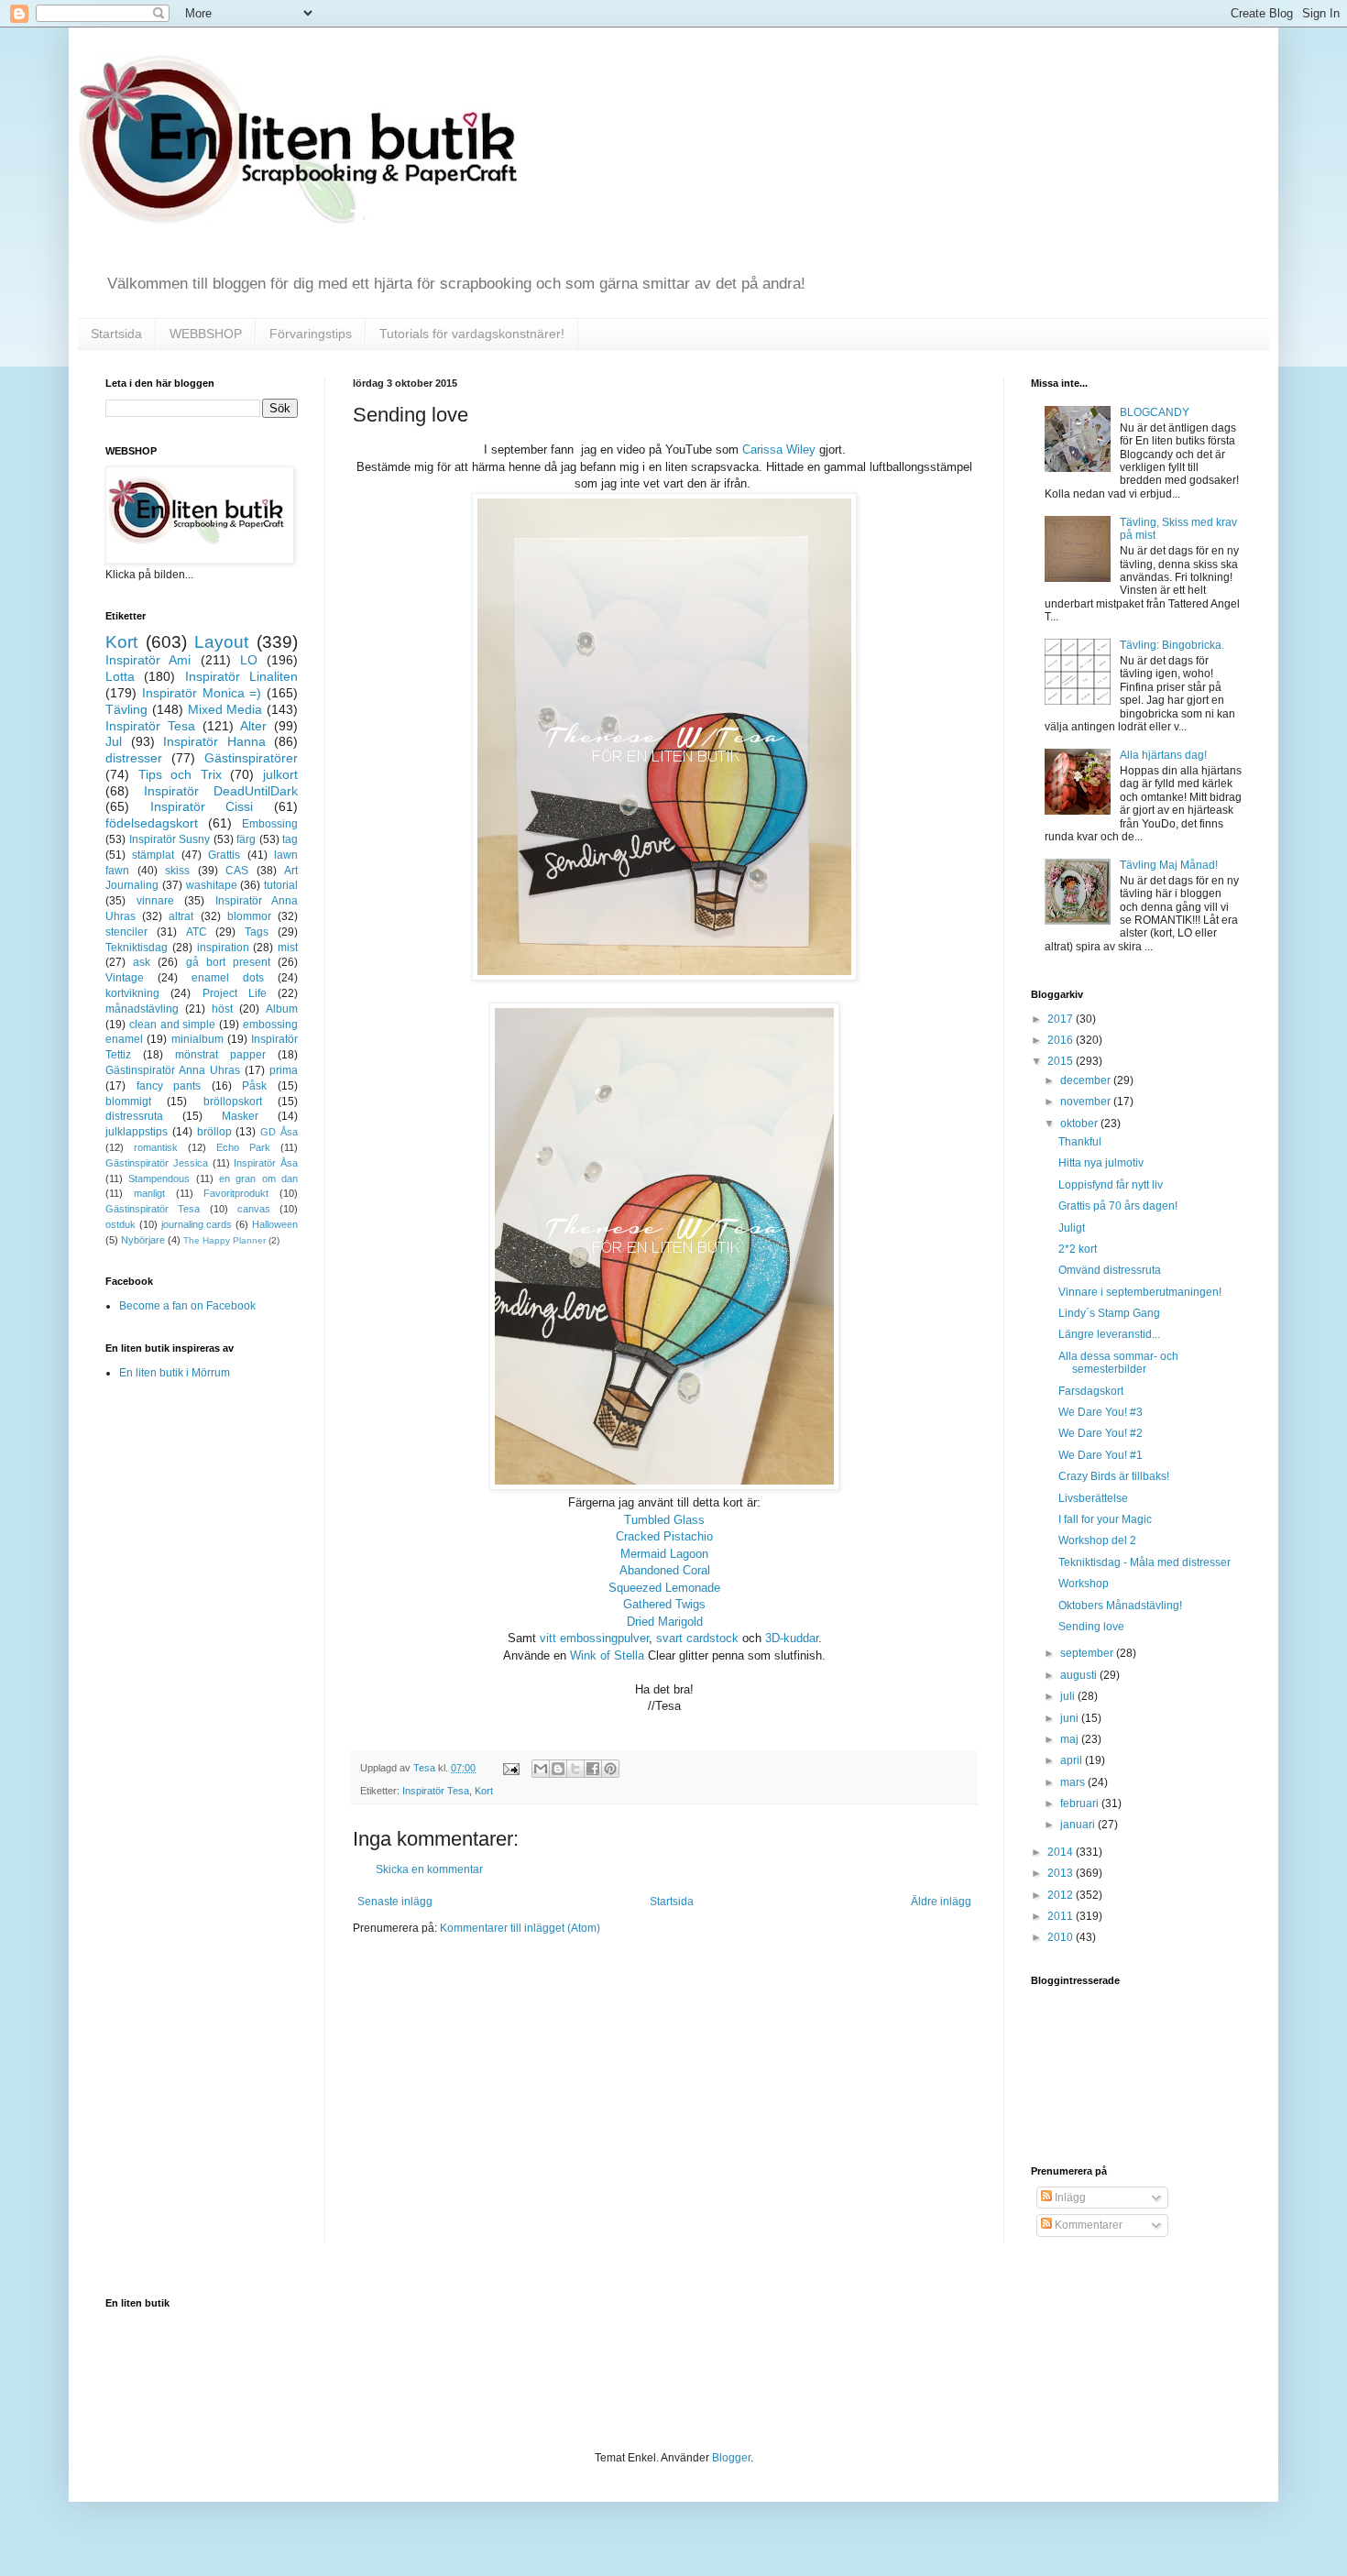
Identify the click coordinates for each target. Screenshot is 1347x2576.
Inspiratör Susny (170, 839)
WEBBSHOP (206, 334)
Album (282, 1009)
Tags (257, 932)
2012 (1062, 1895)
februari (1081, 1803)
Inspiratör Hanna (214, 741)
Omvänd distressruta (1110, 1270)
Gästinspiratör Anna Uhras (173, 1070)
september (1088, 1653)
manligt (149, 1193)
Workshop (1084, 1584)
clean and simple (173, 1025)
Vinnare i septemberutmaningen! (1140, 1292)
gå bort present (228, 962)
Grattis (224, 855)
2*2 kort (1078, 1249)
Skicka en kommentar (429, 1869)
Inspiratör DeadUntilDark (221, 791)
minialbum (197, 1039)
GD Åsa (279, 1132)
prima (284, 1070)
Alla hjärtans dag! (1163, 755)
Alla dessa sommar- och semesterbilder (1118, 1363)
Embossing (270, 824)
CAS (237, 871)
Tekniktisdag (137, 948)
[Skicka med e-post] (541, 1769)
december (1087, 1080)
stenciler (126, 932)
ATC (197, 932)
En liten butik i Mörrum (175, 1373)
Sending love (1091, 1627)
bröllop (214, 1132)
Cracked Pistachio (664, 1536)
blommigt (128, 1102)
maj (1071, 1739)
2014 (1062, 1852)
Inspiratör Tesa (436, 1791)
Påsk (254, 1086)
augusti (1080, 1675)
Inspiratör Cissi (202, 806)
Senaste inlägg (395, 1902)
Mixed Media (225, 709)
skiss (177, 871)
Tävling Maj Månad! (1169, 865)
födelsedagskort (152, 823)
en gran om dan (258, 1178)
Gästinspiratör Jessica (157, 1163)
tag (290, 839)
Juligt (1072, 1228)
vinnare (155, 901)
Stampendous (159, 1178)
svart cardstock (697, 1638)
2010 (1062, 1937)
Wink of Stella (607, 1655)
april (1073, 1760)
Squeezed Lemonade (664, 1588)
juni (1071, 1718)
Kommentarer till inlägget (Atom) (520, 1928)
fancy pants (169, 1086)
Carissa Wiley (779, 449)
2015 (1062, 1061)
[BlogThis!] (558, 1769)
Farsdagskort (1091, 1391)
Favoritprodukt (236, 1193)
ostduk (120, 1224)
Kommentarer (1087, 2225)
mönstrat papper (220, 1055)
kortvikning (132, 993)
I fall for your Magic (1105, 1519)
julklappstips (137, 1132)
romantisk (156, 1147)
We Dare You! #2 (1101, 1433)
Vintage (125, 978)
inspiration (223, 948)
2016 (1062, 1040)
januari (1079, 1825)
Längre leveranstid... (1109, 1334)
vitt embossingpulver (594, 1638)
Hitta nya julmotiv (1101, 1163)
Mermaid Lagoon (664, 1554)
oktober (1080, 1124)
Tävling (126, 709)
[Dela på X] (575, 1769)
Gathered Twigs (664, 1604)
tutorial (281, 885)
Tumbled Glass (664, 1520)
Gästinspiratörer (251, 758)
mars (1074, 1782)
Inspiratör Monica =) (202, 693)
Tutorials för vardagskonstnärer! (472, 334)
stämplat (153, 855)
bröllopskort (233, 1102)
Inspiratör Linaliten (241, 676)
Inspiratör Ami (148, 660)
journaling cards (197, 1224)
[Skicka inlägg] (510, 1768)
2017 (1062, 1019)
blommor (249, 916)
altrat (181, 916)
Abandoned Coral (665, 1570)
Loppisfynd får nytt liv (1111, 1185)
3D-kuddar (792, 1638)
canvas (254, 1209)
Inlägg (1069, 2198)
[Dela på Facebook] (593, 1769)
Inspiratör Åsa (266, 1163)
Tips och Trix (180, 774)
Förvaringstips (311, 334)
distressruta (134, 1116)
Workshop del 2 (1097, 1540)
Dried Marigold (665, 1622)
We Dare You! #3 (1101, 1412)
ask (142, 962)
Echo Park (243, 1147)
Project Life (235, 993)
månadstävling (142, 1009)
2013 (1062, 1873)
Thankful (1080, 1142)
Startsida (116, 334)
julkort (280, 774)
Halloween (275, 1224)
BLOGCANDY (1155, 412)
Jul (114, 741)
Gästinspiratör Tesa (153, 1209)
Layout (221, 642)
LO (249, 660)
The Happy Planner (224, 1240)
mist (288, 948)
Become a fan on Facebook (187, 1306)
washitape (212, 885)
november (1087, 1102)
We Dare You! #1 (1101, 1455)
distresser (134, 758)
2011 (1062, 1916)
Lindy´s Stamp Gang (1109, 1313)
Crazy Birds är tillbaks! (1114, 1476)
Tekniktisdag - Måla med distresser (1144, 1562)
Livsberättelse (1093, 1498)
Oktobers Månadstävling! (1120, 1606)
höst (222, 1009)
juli (1069, 1696)
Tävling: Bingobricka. (1172, 645)
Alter (253, 726)
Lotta (120, 676)
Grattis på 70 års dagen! (1118, 1206)
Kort (484, 1791)
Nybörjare (143, 1240)
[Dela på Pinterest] (610, 1769)
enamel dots (228, 978)
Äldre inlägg (941, 1902)
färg (246, 839)
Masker (240, 1116)
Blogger (731, 2458)
